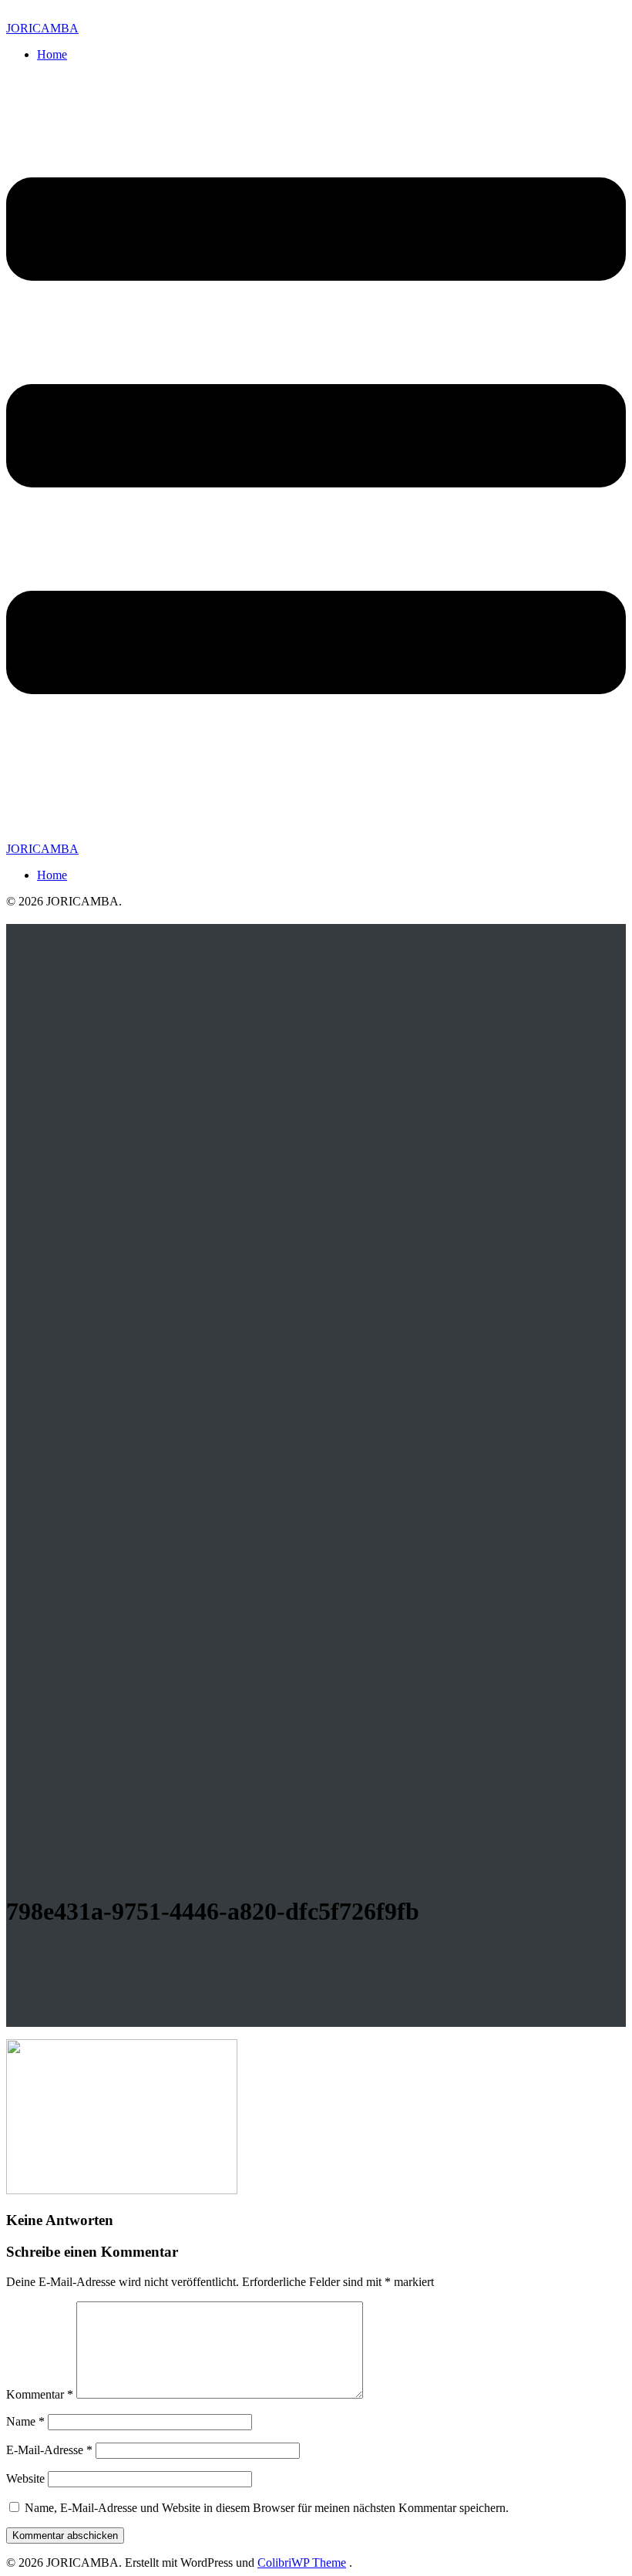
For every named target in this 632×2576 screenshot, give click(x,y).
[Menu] (316, 458)
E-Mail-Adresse (49, 2450)
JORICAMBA (42, 28)
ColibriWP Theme (302, 2563)
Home (52, 54)
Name (25, 2421)
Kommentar (40, 2394)
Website (25, 2478)
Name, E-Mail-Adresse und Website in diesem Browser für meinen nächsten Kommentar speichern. (267, 2508)
